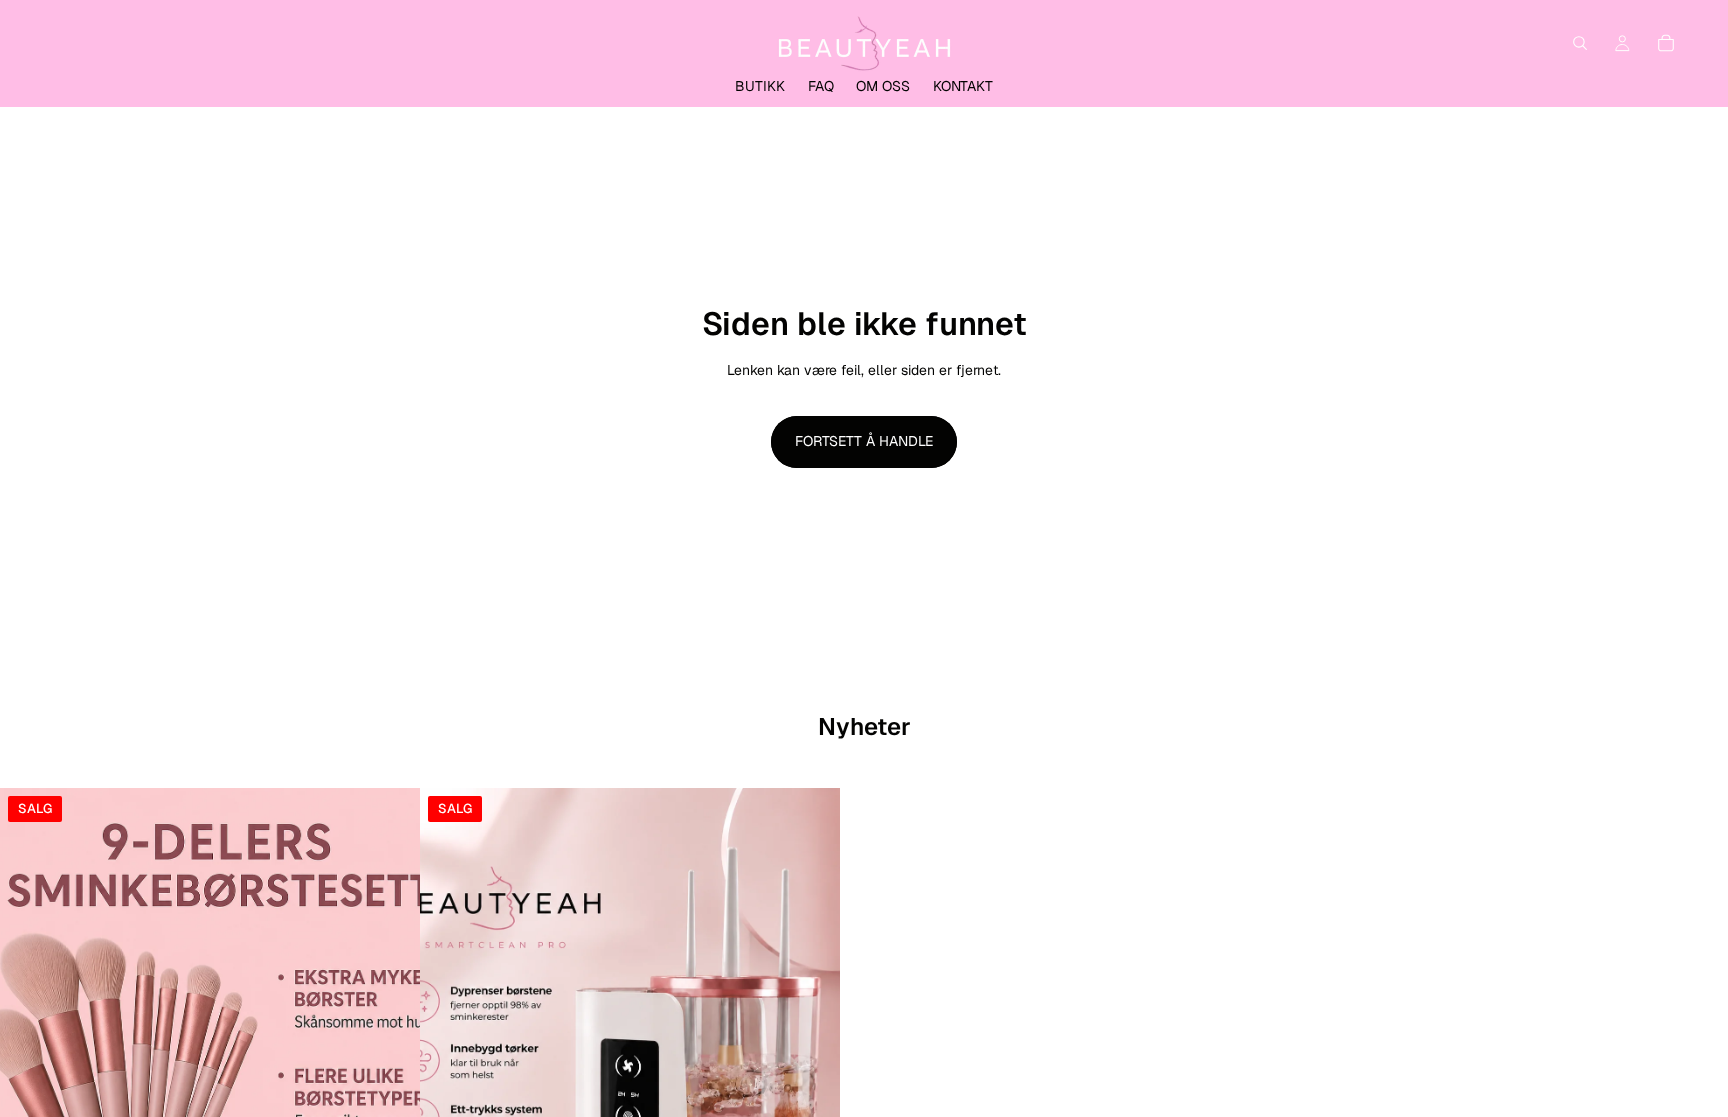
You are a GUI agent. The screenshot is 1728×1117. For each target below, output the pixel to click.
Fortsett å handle (864, 441)
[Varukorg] (1666, 43)
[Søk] (1580, 43)
